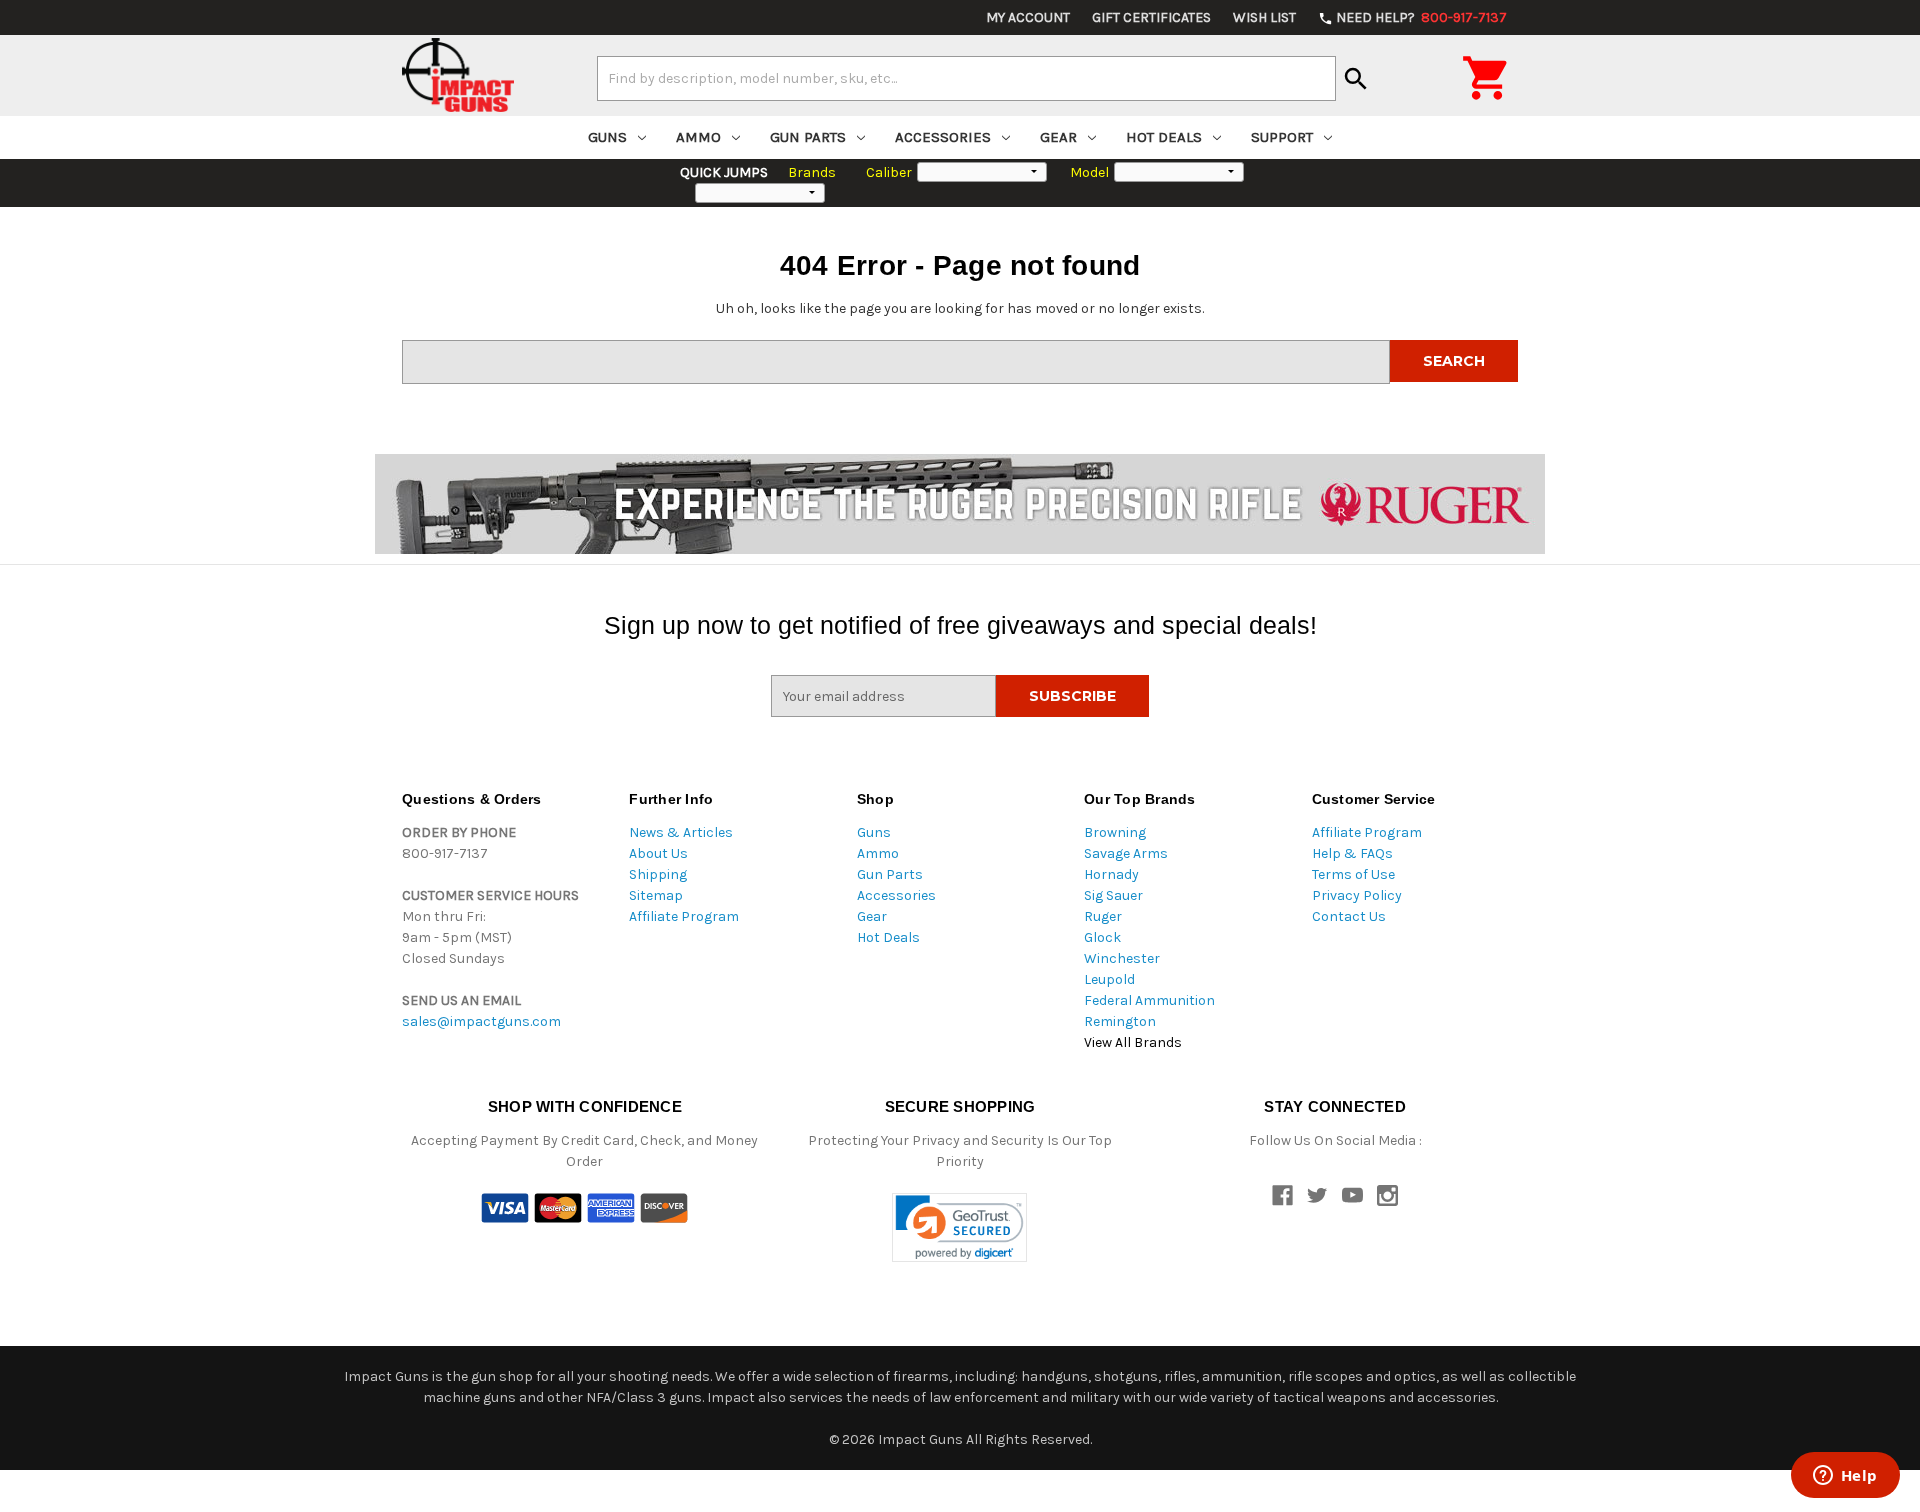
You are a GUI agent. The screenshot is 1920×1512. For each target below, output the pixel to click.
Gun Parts (808, 137)
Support (1282, 137)
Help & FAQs (1352, 853)
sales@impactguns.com (481, 1021)
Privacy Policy (1357, 895)
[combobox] (966, 78)
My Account (1028, 17)
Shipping (658, 874)
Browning (1115, 832)
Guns (607, 137)
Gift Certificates (1151, 17)
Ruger (1103, 916)
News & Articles (681, 832)
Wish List (1264, 17)
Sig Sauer (1113, 895)
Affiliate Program (684, 916)
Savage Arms (1126, 853)
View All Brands (1133, 1042)
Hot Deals (1164, 137)
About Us (658, 853)
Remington (1120, 1021)
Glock (1102, 937)
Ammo (698, 137)
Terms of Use (1353, 874)
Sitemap (656, 895)
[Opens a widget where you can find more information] (1845, 1477)
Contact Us (1349, 916)
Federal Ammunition (1149, 1000)
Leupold (1109, 979)
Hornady (1111, 874)
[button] (959, 1227)
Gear (1058, 137)
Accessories (943, 137)
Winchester (1122, 958)
